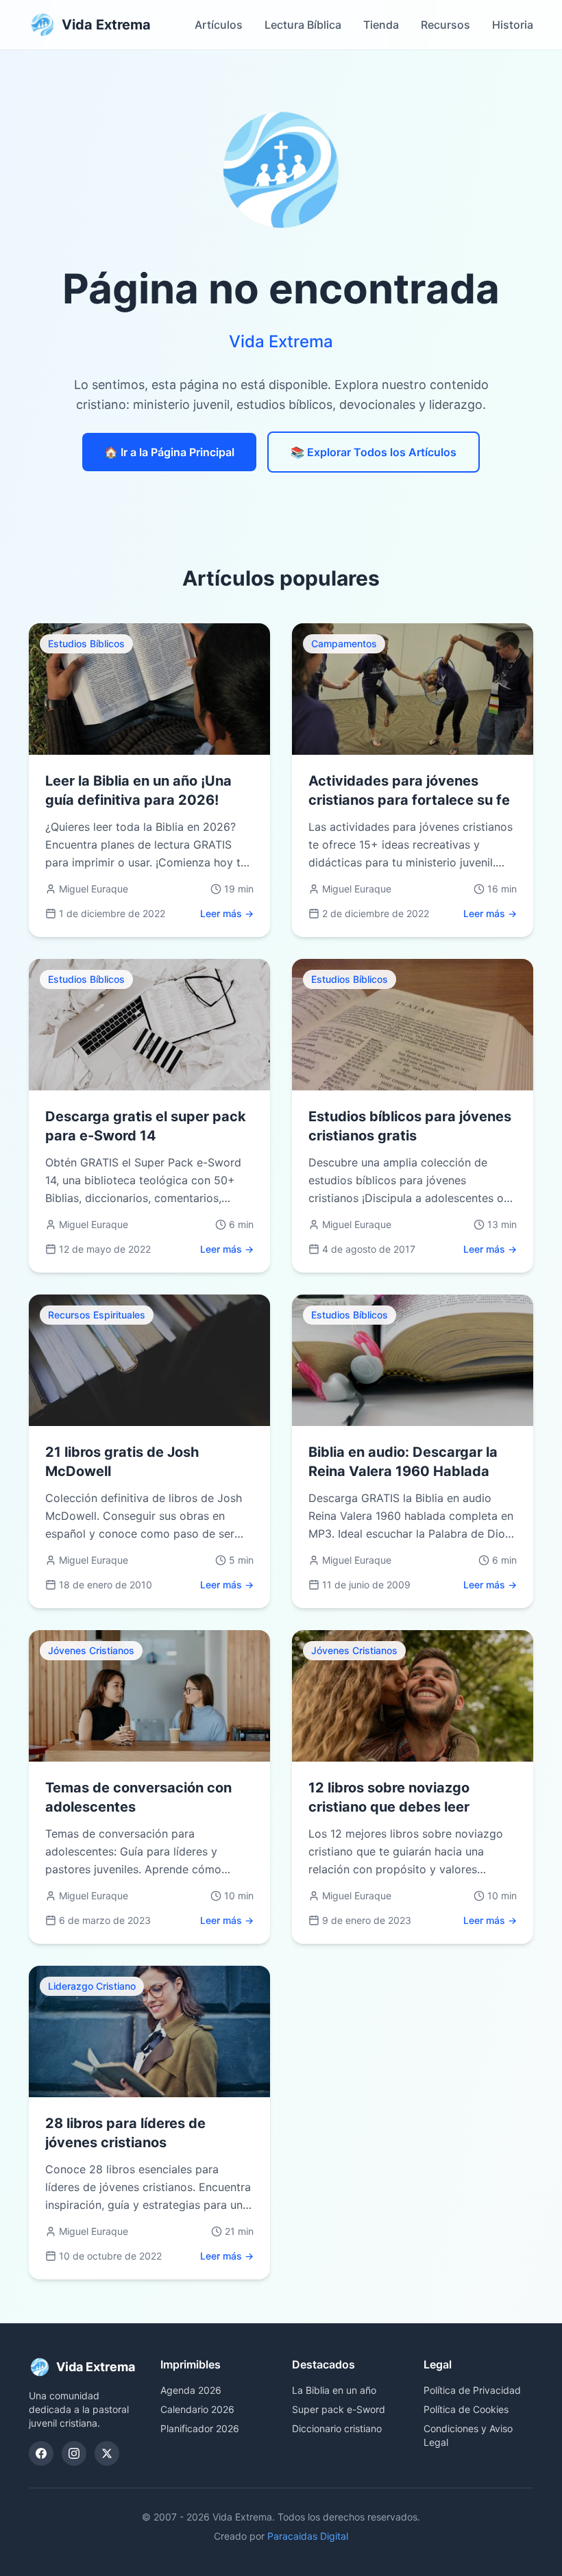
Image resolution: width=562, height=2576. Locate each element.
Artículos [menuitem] (219, 25)
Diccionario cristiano (337, 2428)
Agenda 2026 (191, 2390)
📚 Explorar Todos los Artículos (374, 452)
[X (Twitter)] (107, 2453)
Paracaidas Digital (308, 2536)
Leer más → (227, 913)
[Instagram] (74, 2453)
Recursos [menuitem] (445, 25)
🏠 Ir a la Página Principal (169, 452)
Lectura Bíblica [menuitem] (303, 25)
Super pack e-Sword (339, 2409)
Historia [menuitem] (513, 25)
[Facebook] (41, 2453)
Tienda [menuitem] (381, 25)
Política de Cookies (466, 2409)
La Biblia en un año (334, 2390)
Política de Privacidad (472, 2390)
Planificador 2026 (200, 2428)
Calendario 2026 (197, 2409)
